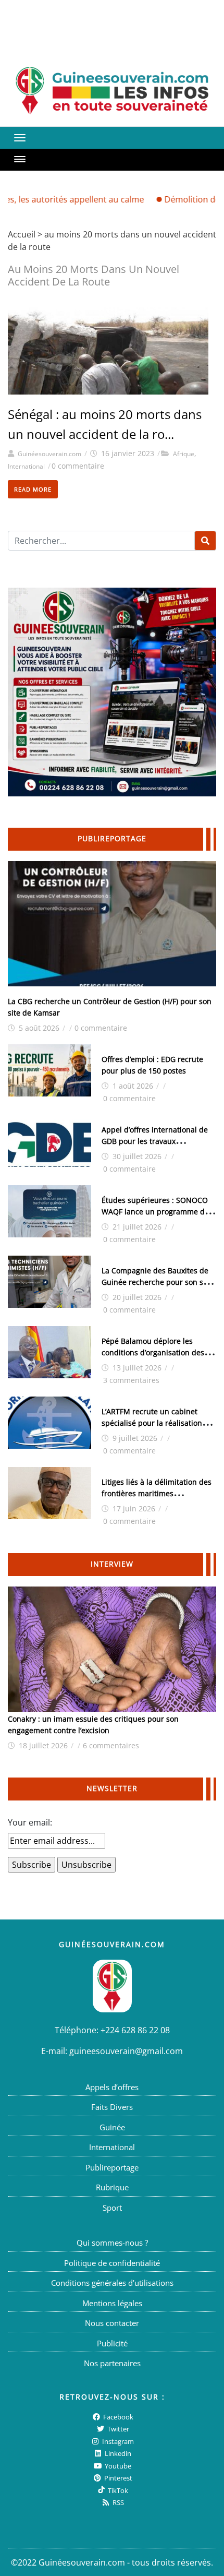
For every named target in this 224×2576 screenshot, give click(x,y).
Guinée (112, 2127)
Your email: (30, 1822)
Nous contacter (112, 2323)
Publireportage (112, 2167)
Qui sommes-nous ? (112, 2243)
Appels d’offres (112, 2087)
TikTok (117, 2490)
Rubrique (112, 2187)
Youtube (117, 2465)
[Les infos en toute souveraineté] (112, 91)
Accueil (22, 234)
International (26, 466)
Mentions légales (112, 2303)
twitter (117, 2429)
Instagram (117, 2441)
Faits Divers (112, 2107)
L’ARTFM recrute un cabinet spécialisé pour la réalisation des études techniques (152, 1423)
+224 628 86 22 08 (135, 2030)
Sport (112, 2208)
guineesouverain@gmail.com (126, 2051)
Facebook (117, 2416)
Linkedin (117, 2453)
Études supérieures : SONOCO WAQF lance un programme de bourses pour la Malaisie (155, 1212)
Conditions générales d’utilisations (112, 2283)
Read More (33, 489)
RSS (117, 2502)
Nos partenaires (112, 2363)
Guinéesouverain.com (49, 454)
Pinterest (117, 2478)
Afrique (184, 454)
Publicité (112, 2343)
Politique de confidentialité (112, 2263)
